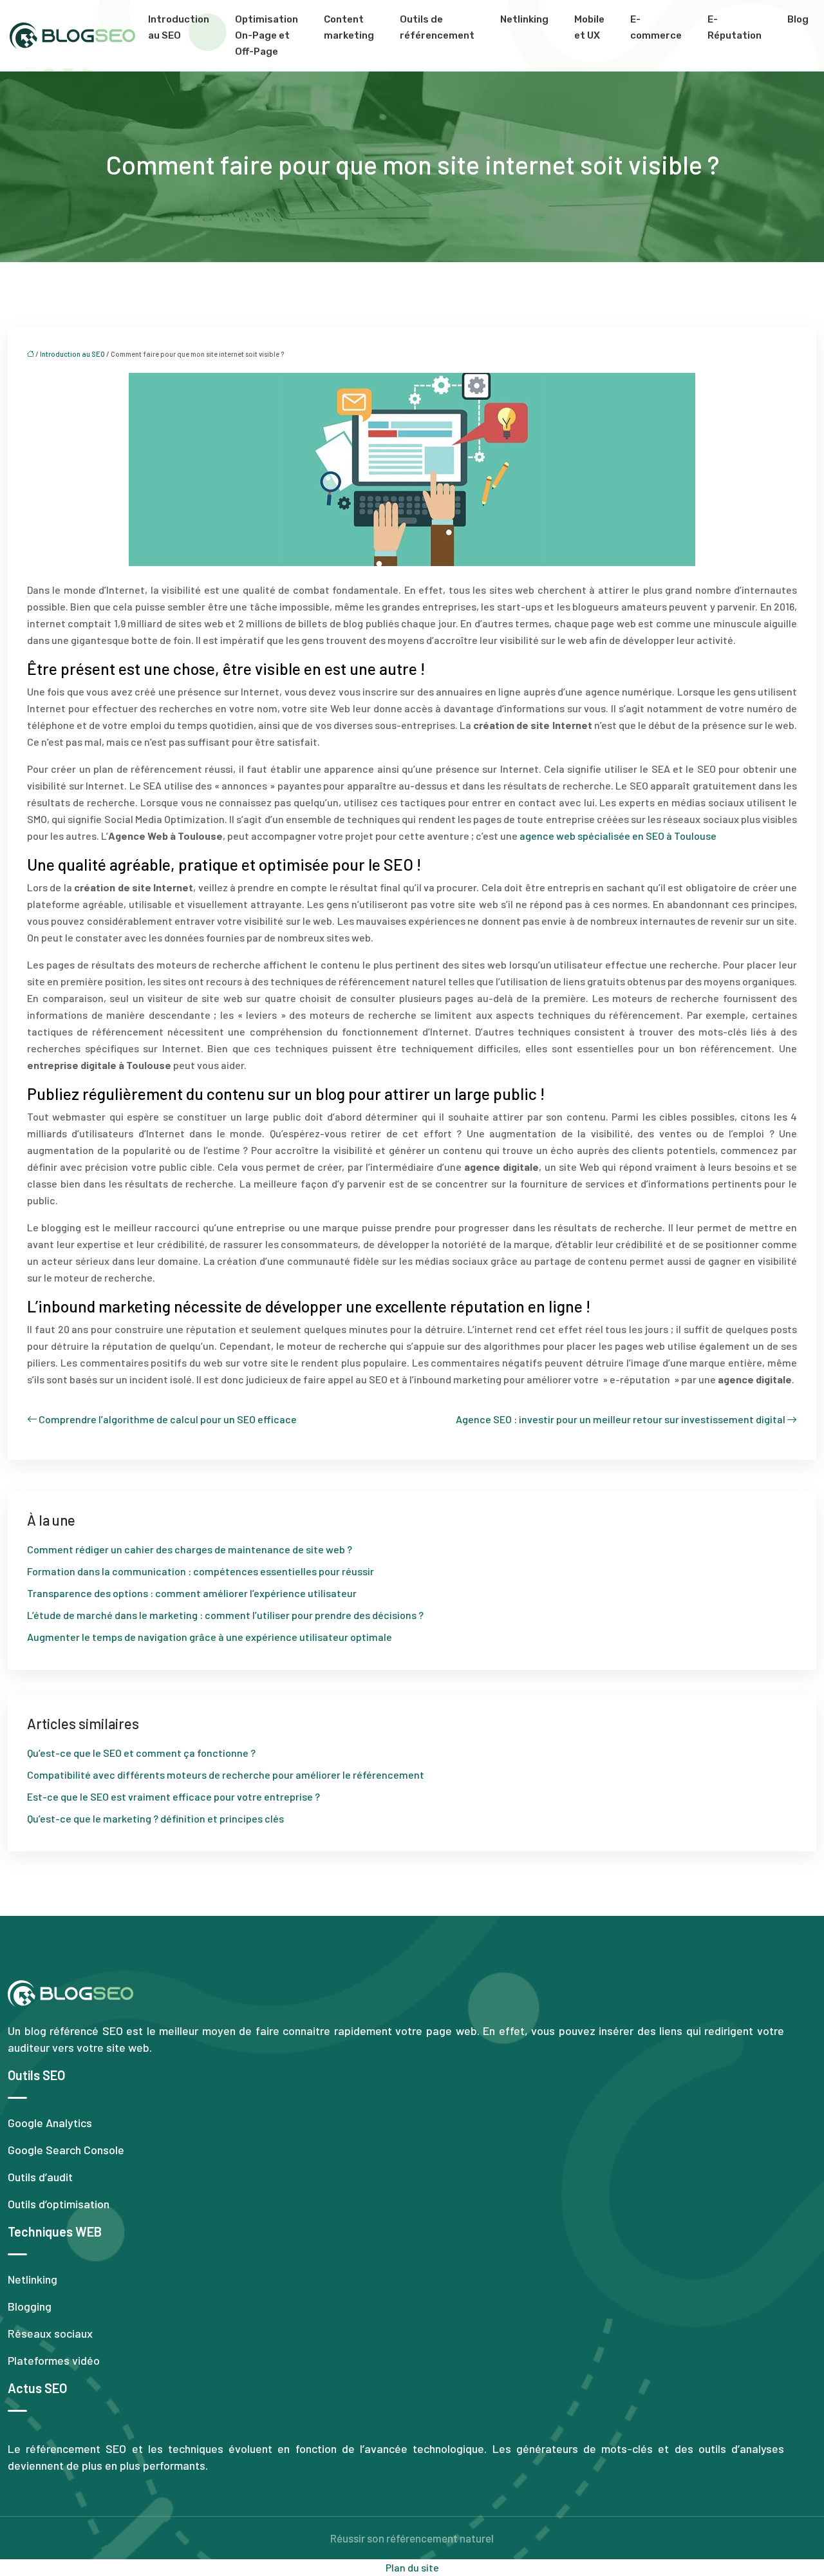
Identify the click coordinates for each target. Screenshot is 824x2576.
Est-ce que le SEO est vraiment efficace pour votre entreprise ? (173, 1796)
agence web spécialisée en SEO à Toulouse (618, 836)
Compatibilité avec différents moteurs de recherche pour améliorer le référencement (226, 1775)
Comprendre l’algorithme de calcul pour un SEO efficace (168, 1419)
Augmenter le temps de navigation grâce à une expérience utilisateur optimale (210, 1637)
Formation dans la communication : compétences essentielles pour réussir (201, 1571)
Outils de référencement (437, 27)
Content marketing (349, 27)
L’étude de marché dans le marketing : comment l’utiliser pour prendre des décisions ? (225, 1615)
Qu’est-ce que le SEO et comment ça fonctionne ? (141, 1753)
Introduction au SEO (179, 27)
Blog (798, 19)
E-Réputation (735, 27)
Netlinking (524, 19)
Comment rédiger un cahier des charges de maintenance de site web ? (190, 1549)
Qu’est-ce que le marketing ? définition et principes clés (155, 1818)
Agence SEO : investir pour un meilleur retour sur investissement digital (621, 1419)
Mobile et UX (589, 27)
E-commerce (656, 27)
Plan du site (412, 2567)
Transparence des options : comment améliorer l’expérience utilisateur (192, 1593)
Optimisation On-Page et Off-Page (267, 35)
